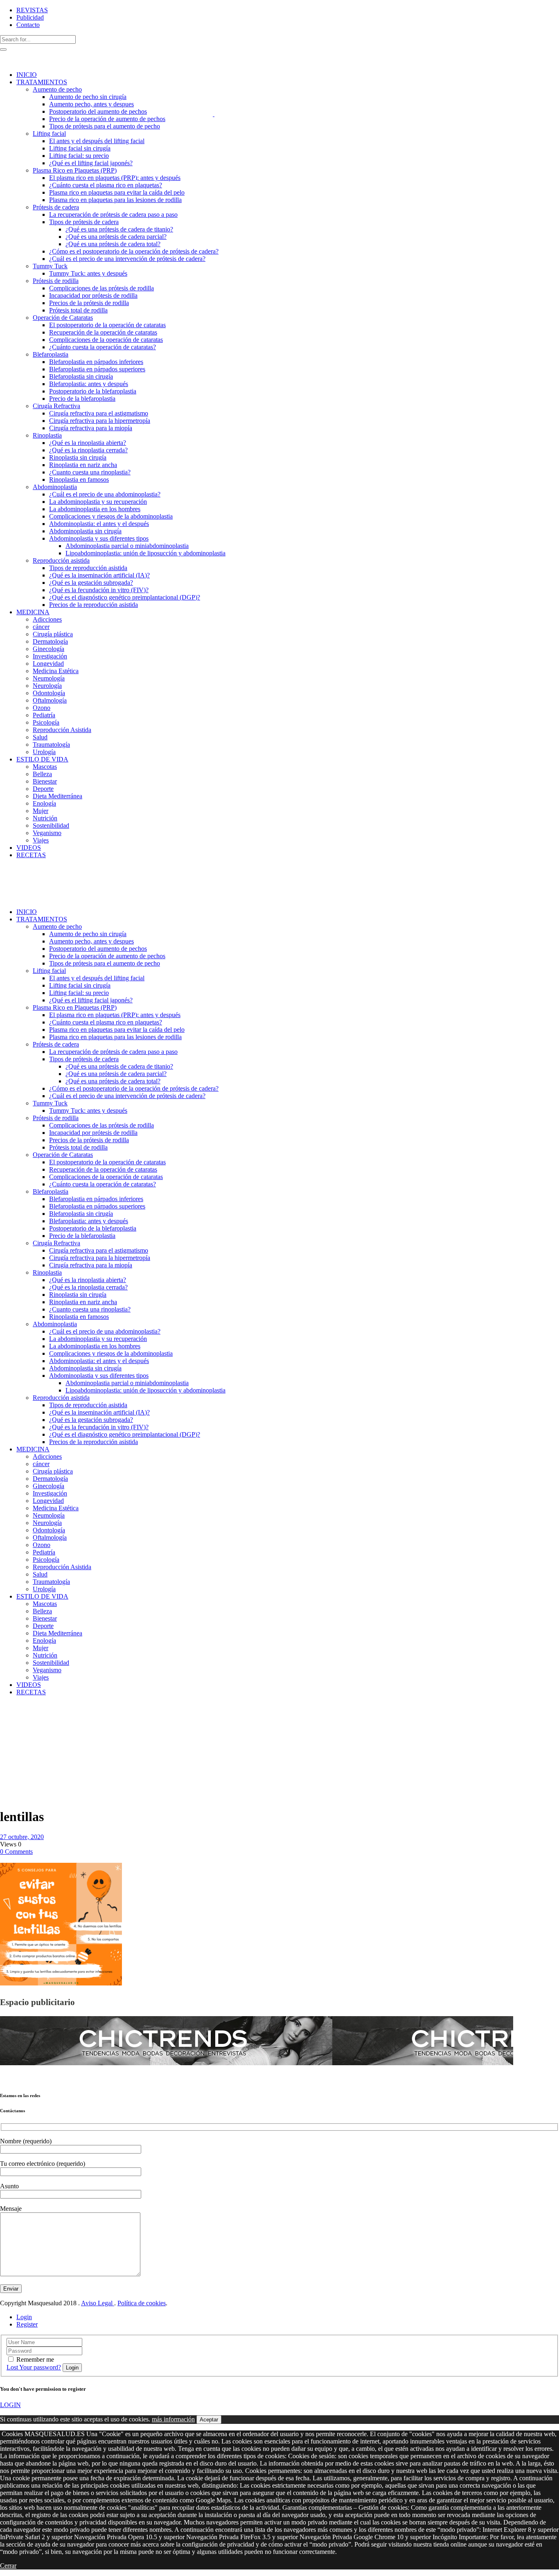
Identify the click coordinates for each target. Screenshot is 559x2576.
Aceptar (209, 2420)
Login (24, 2317)
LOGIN (10, 2405)
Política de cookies (142, 2303)
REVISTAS (32, 10)
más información (173, 2419)
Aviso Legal (98, 2303)
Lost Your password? (34, 2367)
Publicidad (30, 17)
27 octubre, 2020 (22, 1837)
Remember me (35, 2359)
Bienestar (14, 1728)
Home (8, 1713)
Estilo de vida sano (20, 1717)
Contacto (28, 25)
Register (27, 2324)
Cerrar (8, 2566)
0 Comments (16, 1852)
